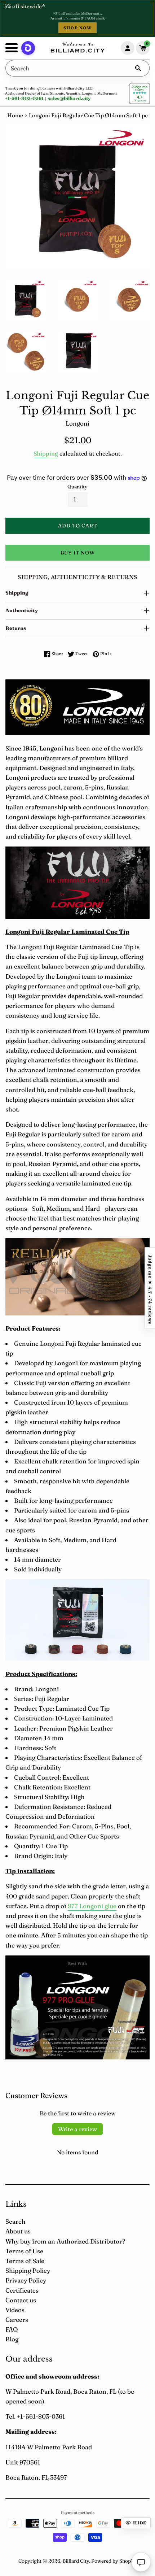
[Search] (138, 68)
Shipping (46, 453)
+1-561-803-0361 (24, 98)
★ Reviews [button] (150, 1288)
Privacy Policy (26, 2280)
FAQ (12, 2329)
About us (18, 2231)
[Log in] (128, 48)
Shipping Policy (28, 2270)
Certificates (22, 2290)
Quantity (77, 487)
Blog (12, 2339)
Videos (15, 2310)
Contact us (21, 2300)
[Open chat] (141, 2562)
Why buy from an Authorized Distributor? (65, 2241)
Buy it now (78, 553)
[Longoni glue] (77, 2057)
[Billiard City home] (77, 48)
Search (15, 2221)
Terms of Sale (25, 2261)
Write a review (77, 2129)
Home (15, 115)
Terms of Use (24, 2251)
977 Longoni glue (92, 1906)
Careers (17, 2320)
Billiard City (76, 2561)
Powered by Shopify (114, 2561)
